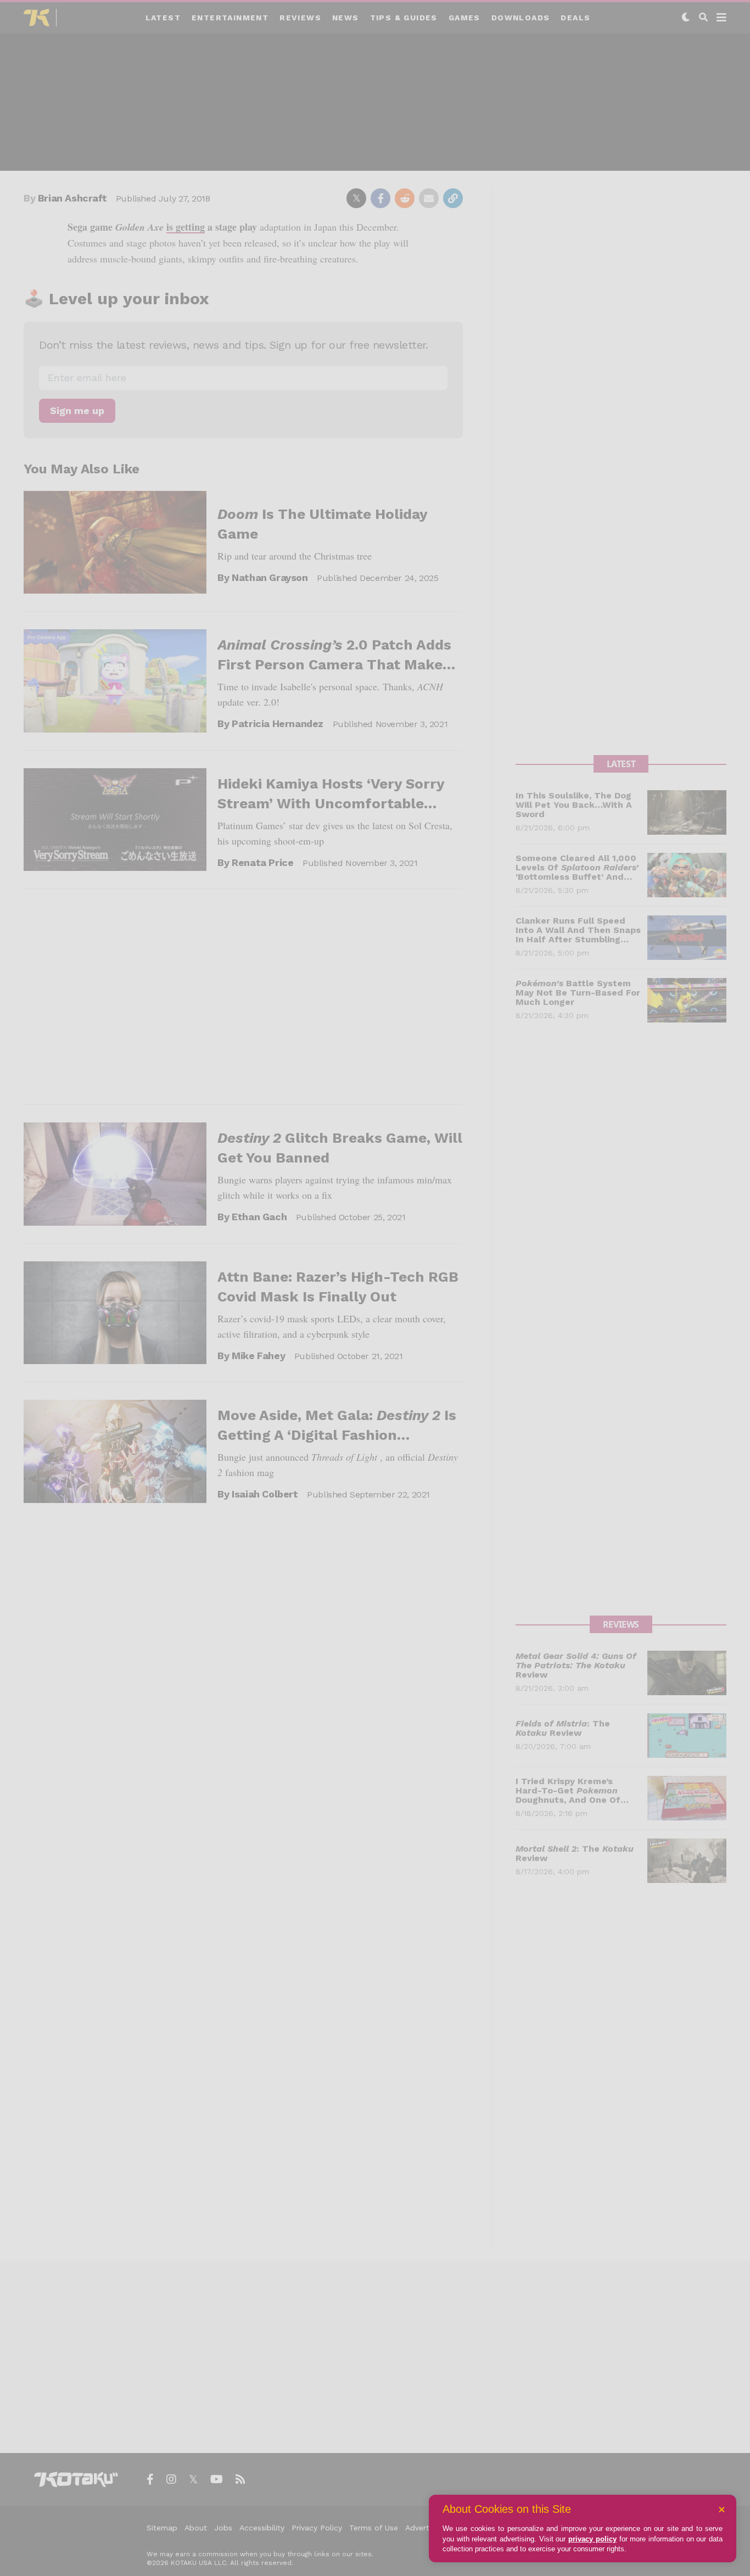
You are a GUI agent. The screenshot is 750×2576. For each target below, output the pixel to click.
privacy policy (592, 2539)
